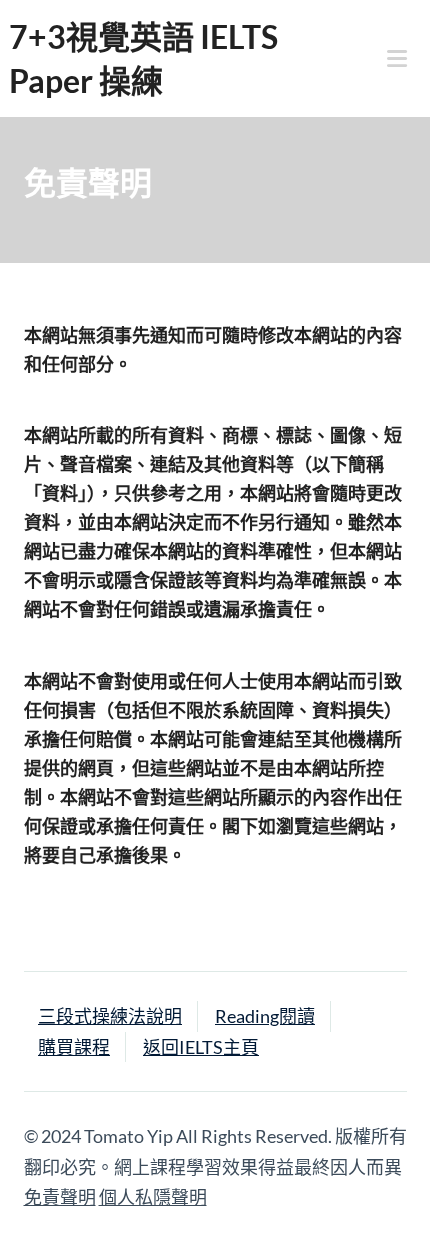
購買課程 (74, 1047)
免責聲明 (60, 1197)
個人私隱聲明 (153, 1197)
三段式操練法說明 (110, 1016)
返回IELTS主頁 (201, 1047)
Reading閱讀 (265, 1016)
